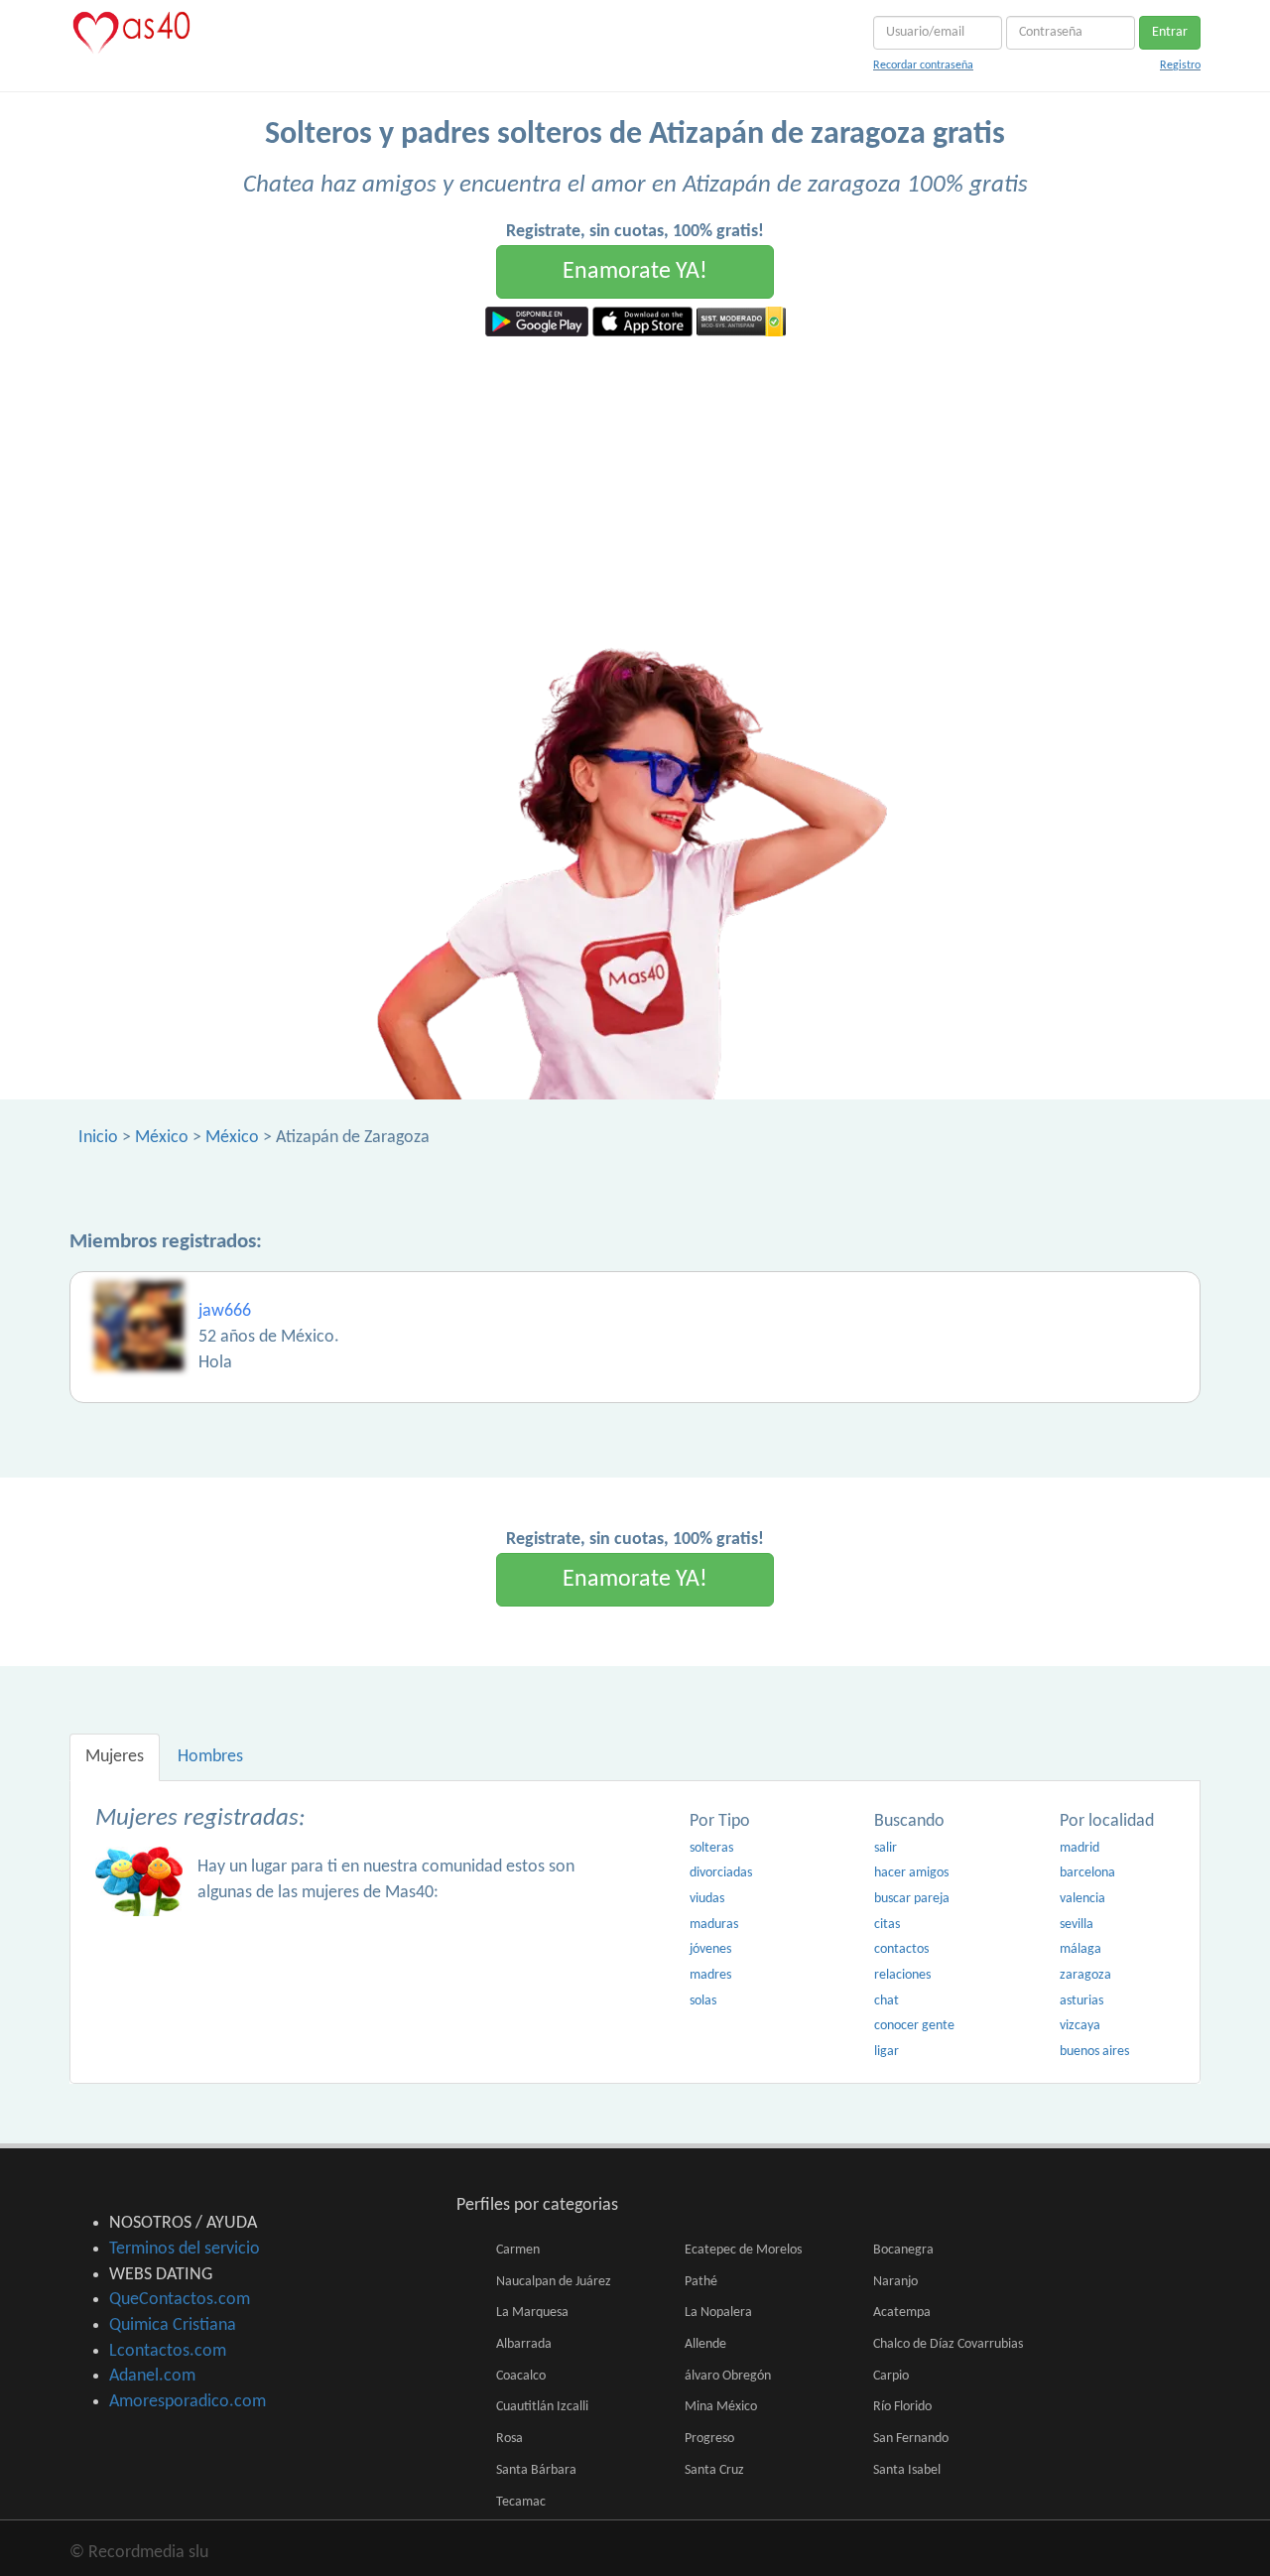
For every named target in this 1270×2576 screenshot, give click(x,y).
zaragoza (1085, 1975)
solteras (711, 1848)
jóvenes (710, 1949)
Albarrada (524, 2344)
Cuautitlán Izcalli (542, 2407)
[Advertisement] (635, 485)
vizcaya (1080, 2026)
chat (887, 2001)
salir (886, 1848)
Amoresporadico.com (188, 2402)
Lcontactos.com (168, 2351)
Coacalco (521, 2376)
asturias (1081, 2001)
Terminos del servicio (185, 2249)
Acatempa (902, 2313)
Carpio (891, 2376)
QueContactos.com (180, 2300)
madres (710, 1975)
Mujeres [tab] (115, 1757)
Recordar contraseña (923, 65)
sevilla (1077, 1925)
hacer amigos (911, 1873)
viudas (707, 1899)
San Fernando (911, 2439)
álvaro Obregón (728, 2376)
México (162, 1138)
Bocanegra (903, 2250)
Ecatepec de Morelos (743, 2250)
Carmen (518, 2250)
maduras (714, 1925)
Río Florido (902, 2407)
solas (703, 2001)
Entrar (1170, 32)
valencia (1082, 1899)
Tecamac (521, 2502)
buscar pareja (912, 1899)
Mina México (721, 2407)
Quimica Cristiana (173, 2325)
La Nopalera (718, 2313)
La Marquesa (532, 2313)
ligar (887, 2052)
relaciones (902, 1975)
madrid (1079, 1848)
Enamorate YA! (635, 272)
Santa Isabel (907, 2470)
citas (887, 1925)
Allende (705, 2344)
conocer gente (914, 2026)
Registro (1180, 65)
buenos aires (1094, 2052)
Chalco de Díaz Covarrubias (948, 2344)
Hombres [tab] (210, 1757)
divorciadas (721, 1873)
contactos (901, 1949)
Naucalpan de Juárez (554, 2282)
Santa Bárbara (536, 2470)
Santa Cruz (714, 2470)
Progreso (709, 2439)
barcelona (1087, 1873)
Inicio (98, 1138)
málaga (1080, 1949)
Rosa (509, 2439)
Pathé (701, 2282)
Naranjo (895, 2282)
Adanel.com (152, 2376)
